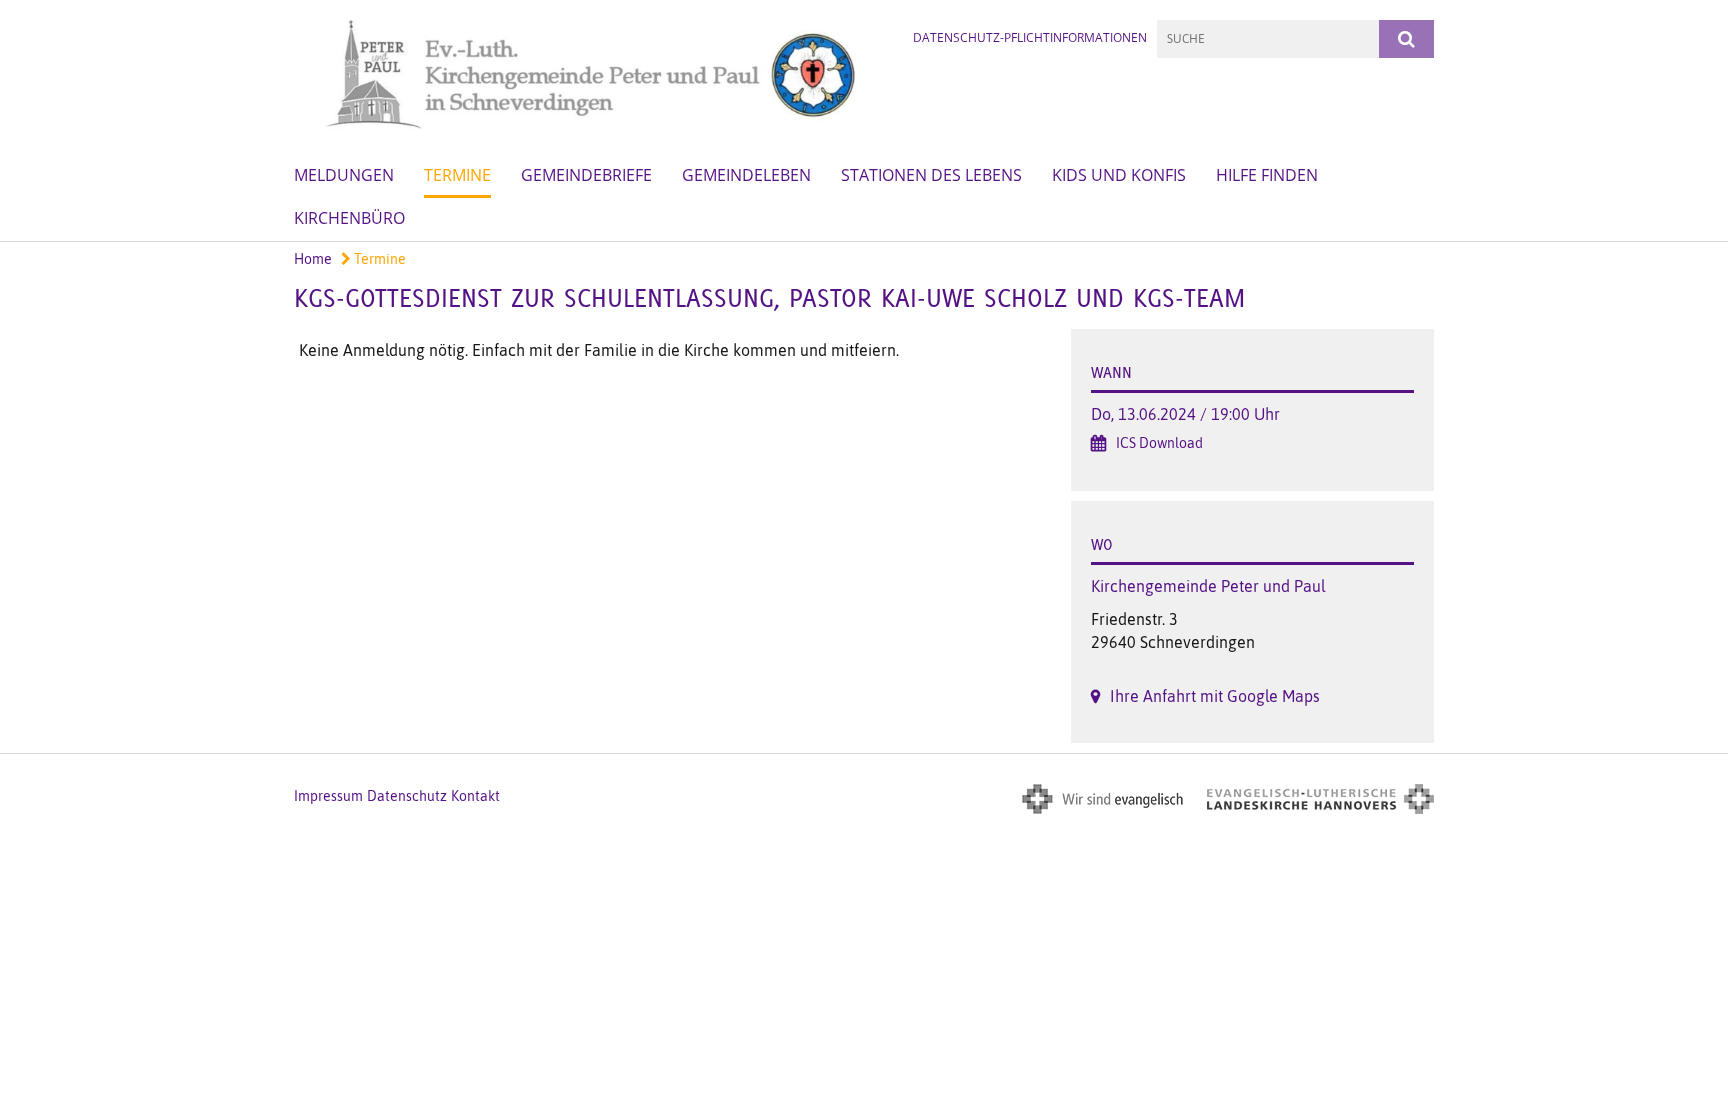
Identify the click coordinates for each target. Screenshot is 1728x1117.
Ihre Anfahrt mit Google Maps (1215, 696)
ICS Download (1159, 443)
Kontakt (475, 796)
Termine (457, 175)
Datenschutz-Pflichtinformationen (1030, 37)
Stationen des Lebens (931, 175)
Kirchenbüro (349, 218)
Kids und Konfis (1119, 175)
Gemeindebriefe (586, 175)
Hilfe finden (1267, 175)
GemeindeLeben (746, 175)
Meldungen (344, 175)
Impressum (328, 796)
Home (313, 259)
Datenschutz (407, 796)
